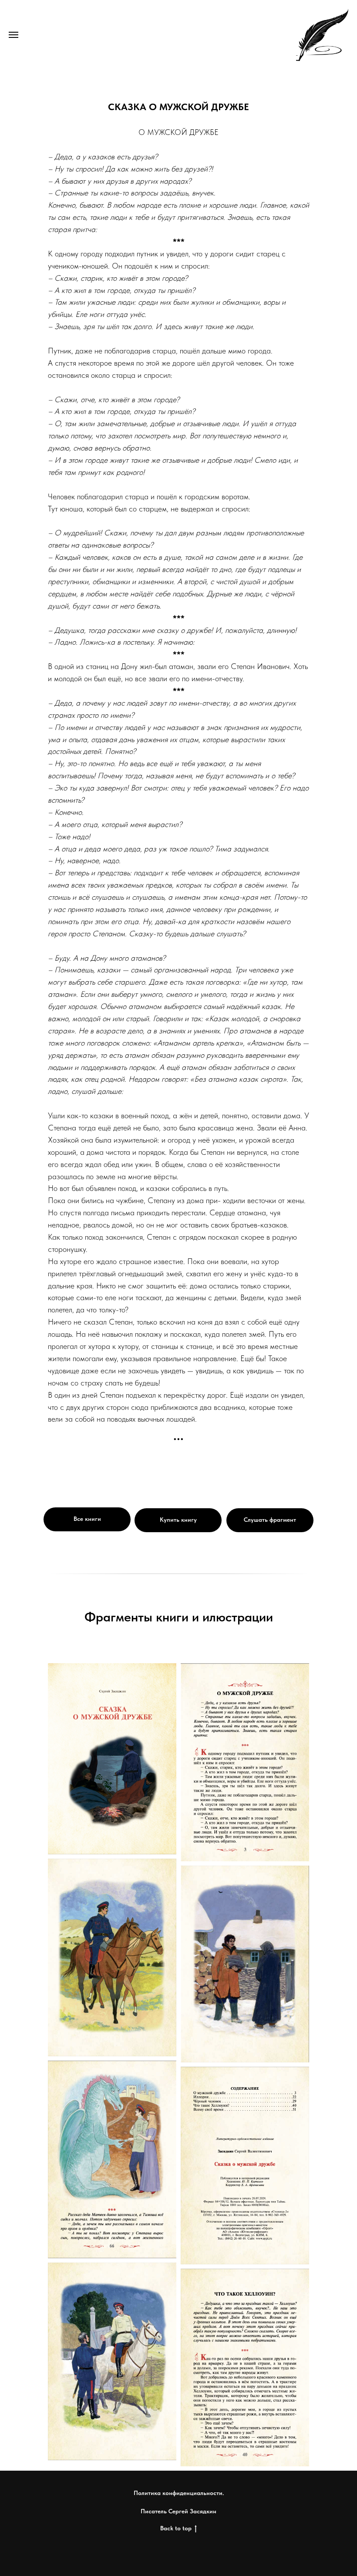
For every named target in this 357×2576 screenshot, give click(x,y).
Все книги (87, 1519)
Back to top (176, 2528)
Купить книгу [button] (178, 1520)
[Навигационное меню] (13, 35)
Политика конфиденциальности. (179, 2493)
